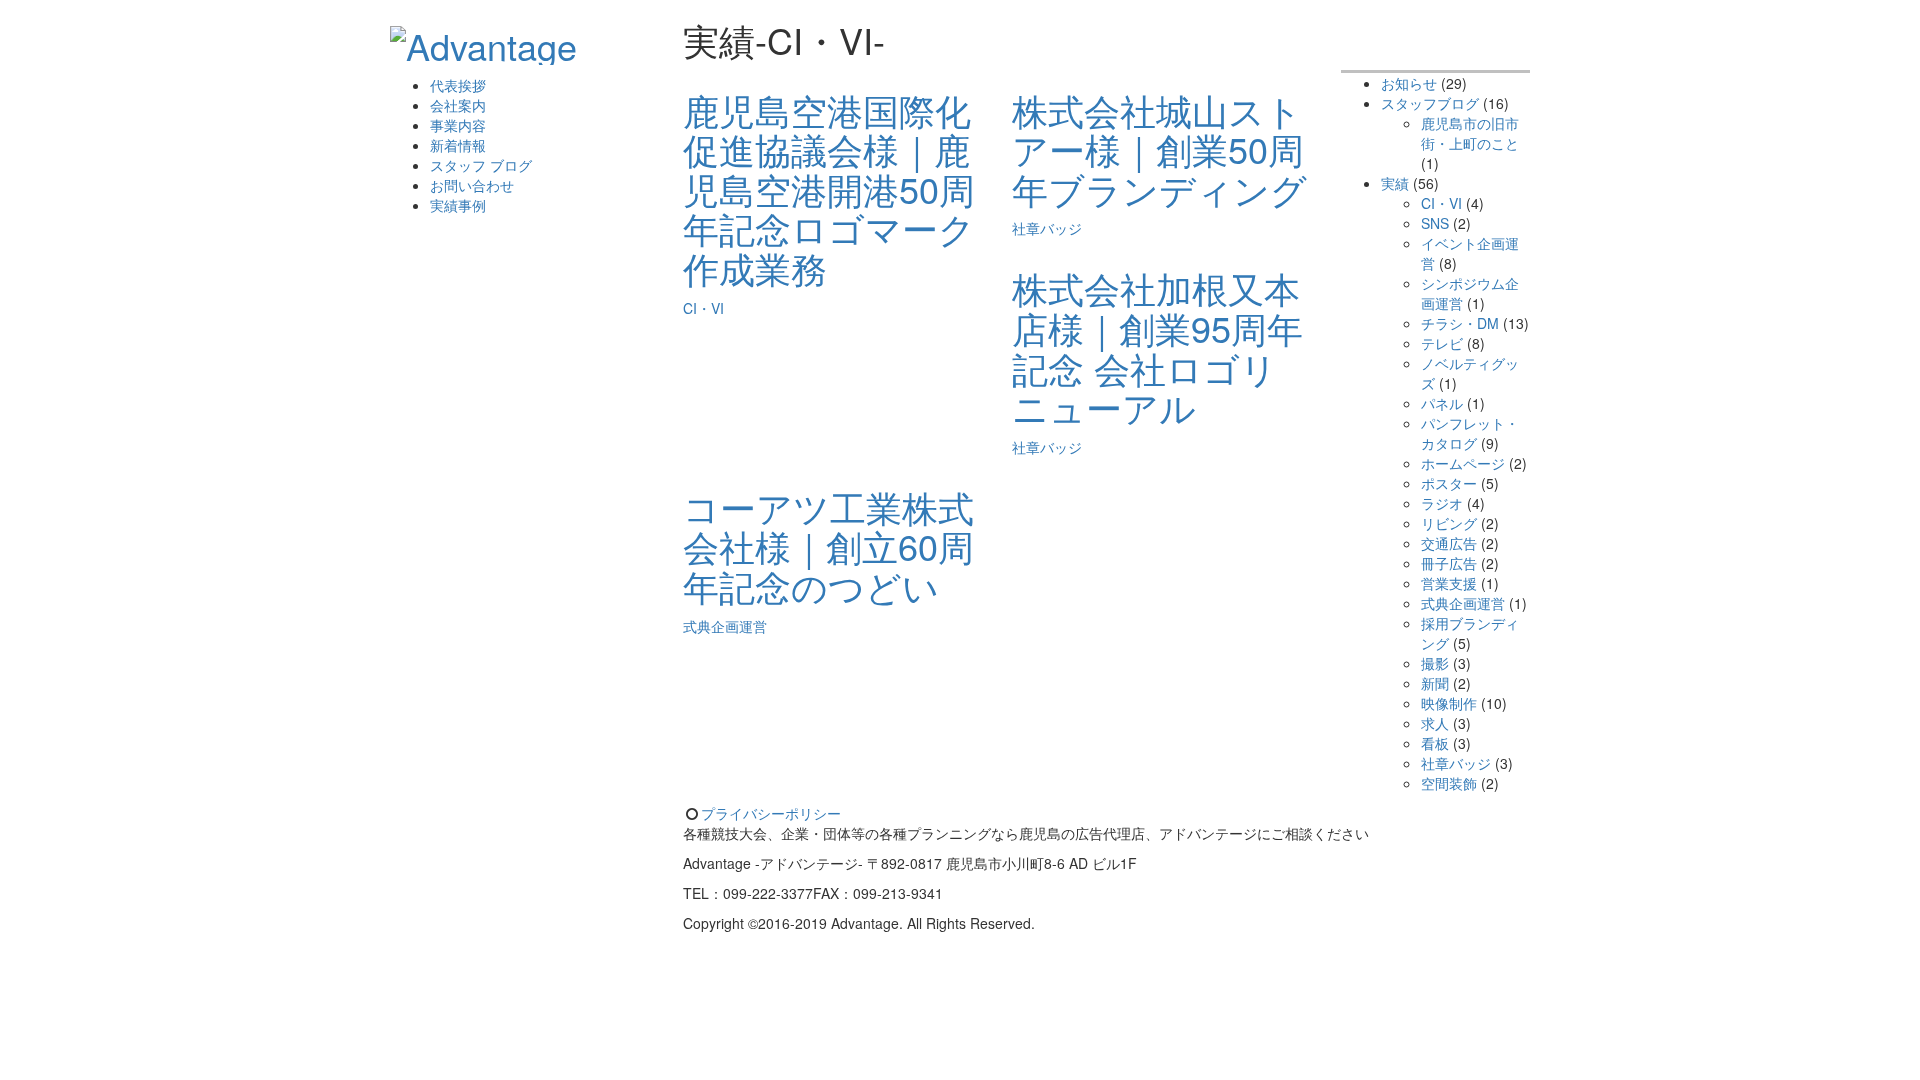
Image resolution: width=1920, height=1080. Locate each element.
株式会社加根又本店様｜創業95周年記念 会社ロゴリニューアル (1157, 347)
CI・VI (703, 308)
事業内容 (458, 125)
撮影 (1435, 663)
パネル (1442, 403)
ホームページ (1463, 463)
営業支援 (1449, 583)
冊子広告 (1449, 563)
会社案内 (458, 105)
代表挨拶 (458, 85)
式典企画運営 (725, 626)
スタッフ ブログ (481, 165)
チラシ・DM (1460, 323)
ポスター (1449, 483)
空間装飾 (1449, 783)
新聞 (1435, 683)
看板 (1435, 743)
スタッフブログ (1430, 103)
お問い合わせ (472, 185)
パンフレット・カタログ (1470, 433)
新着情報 (458, 145)
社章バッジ (1047, 228)
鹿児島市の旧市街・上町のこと (1470, 133)
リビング (1449, 523)
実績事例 (458, 205)
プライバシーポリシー (771, 813)
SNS (1435, 223)
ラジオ (1442, 503)
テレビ (1442, 343)
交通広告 (1449, 543)
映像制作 (1449, 703)
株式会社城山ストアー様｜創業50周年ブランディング (1159, 149)
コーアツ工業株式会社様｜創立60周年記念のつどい (828, 546)
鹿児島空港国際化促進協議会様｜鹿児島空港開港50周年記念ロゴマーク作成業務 (829, 188)
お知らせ (1409, 83)
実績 (1395, 183)
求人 (1435, 723)
